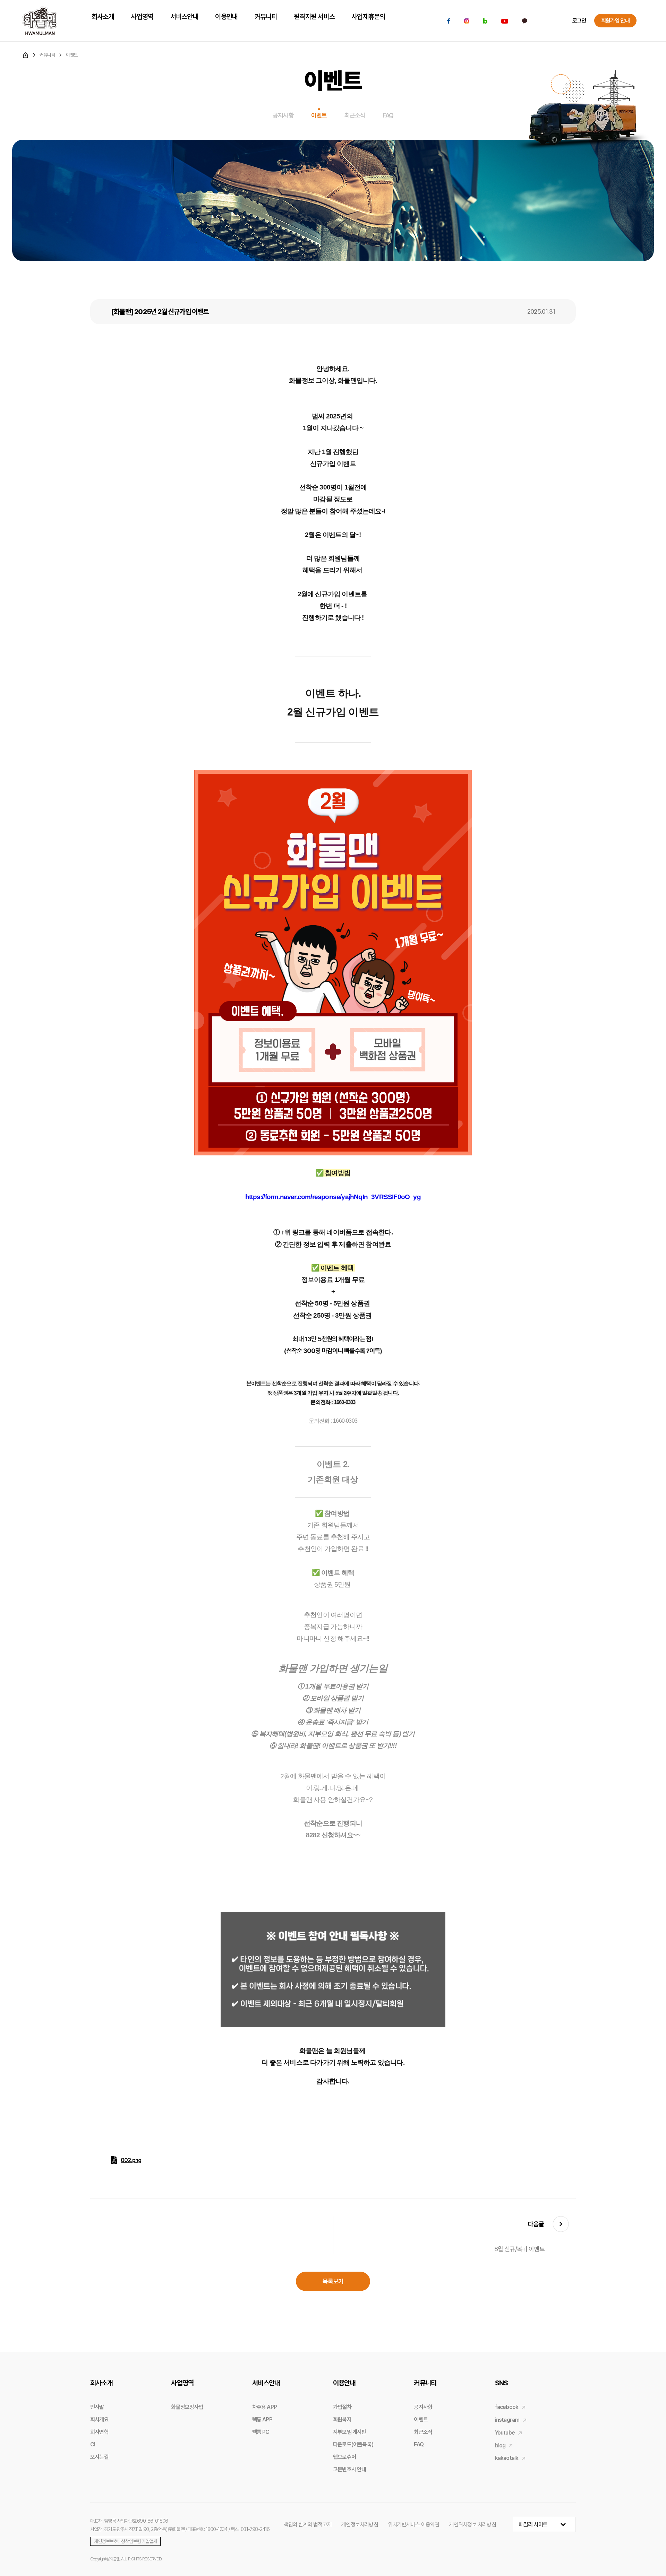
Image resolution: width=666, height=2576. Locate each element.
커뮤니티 (425, 2383)
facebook (507, 2407)
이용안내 (344, 2383)
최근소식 (355, 115)
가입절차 (342, 2407)
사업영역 (182, 2383)
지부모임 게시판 (350, 2432)
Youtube (505, 2433)
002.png (131, 2160)
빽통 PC (261, 2432)
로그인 (579, 21)
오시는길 (99, 2457)
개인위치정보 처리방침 (473, 2525)
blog (500, 2445)
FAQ (388, 115)
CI (93, 2444)
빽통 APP (262, 2419)
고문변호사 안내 (350, 2469)
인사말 (97, 2407)
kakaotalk (507, 2458)
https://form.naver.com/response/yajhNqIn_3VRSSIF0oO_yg (333, 1197)
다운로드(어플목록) (353, 2444)
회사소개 (101, 2383)
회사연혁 (99, 2432)
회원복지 (342, 2419)
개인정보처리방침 (360, 2525)
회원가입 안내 (615, 21)
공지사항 (283, 115)
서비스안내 (266, 2383)
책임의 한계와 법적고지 (308, 2525)
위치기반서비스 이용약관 (413, 2525)
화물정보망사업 (187, 2407)
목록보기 (333, 2281)
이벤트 (319, 115)
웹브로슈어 (344, 2457)
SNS (502, 2383)
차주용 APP (264, 2407)
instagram (507, 2420)
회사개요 (99, 2419)
